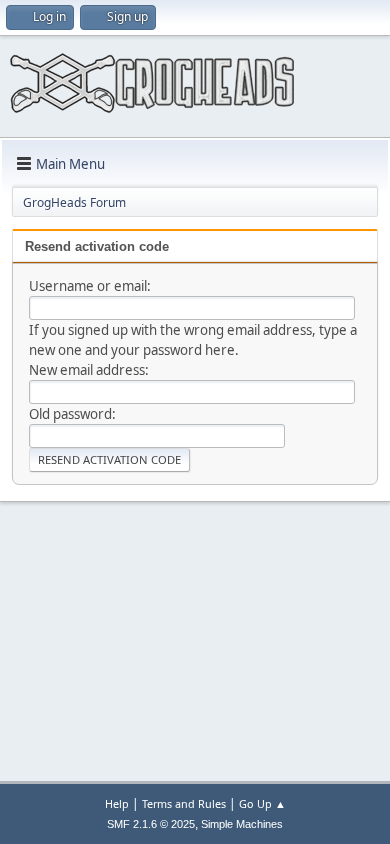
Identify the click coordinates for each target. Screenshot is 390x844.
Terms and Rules (184, 803)
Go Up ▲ (262, 803)
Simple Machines (242, 824)
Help (117, 803)
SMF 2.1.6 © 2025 (151, 824)
